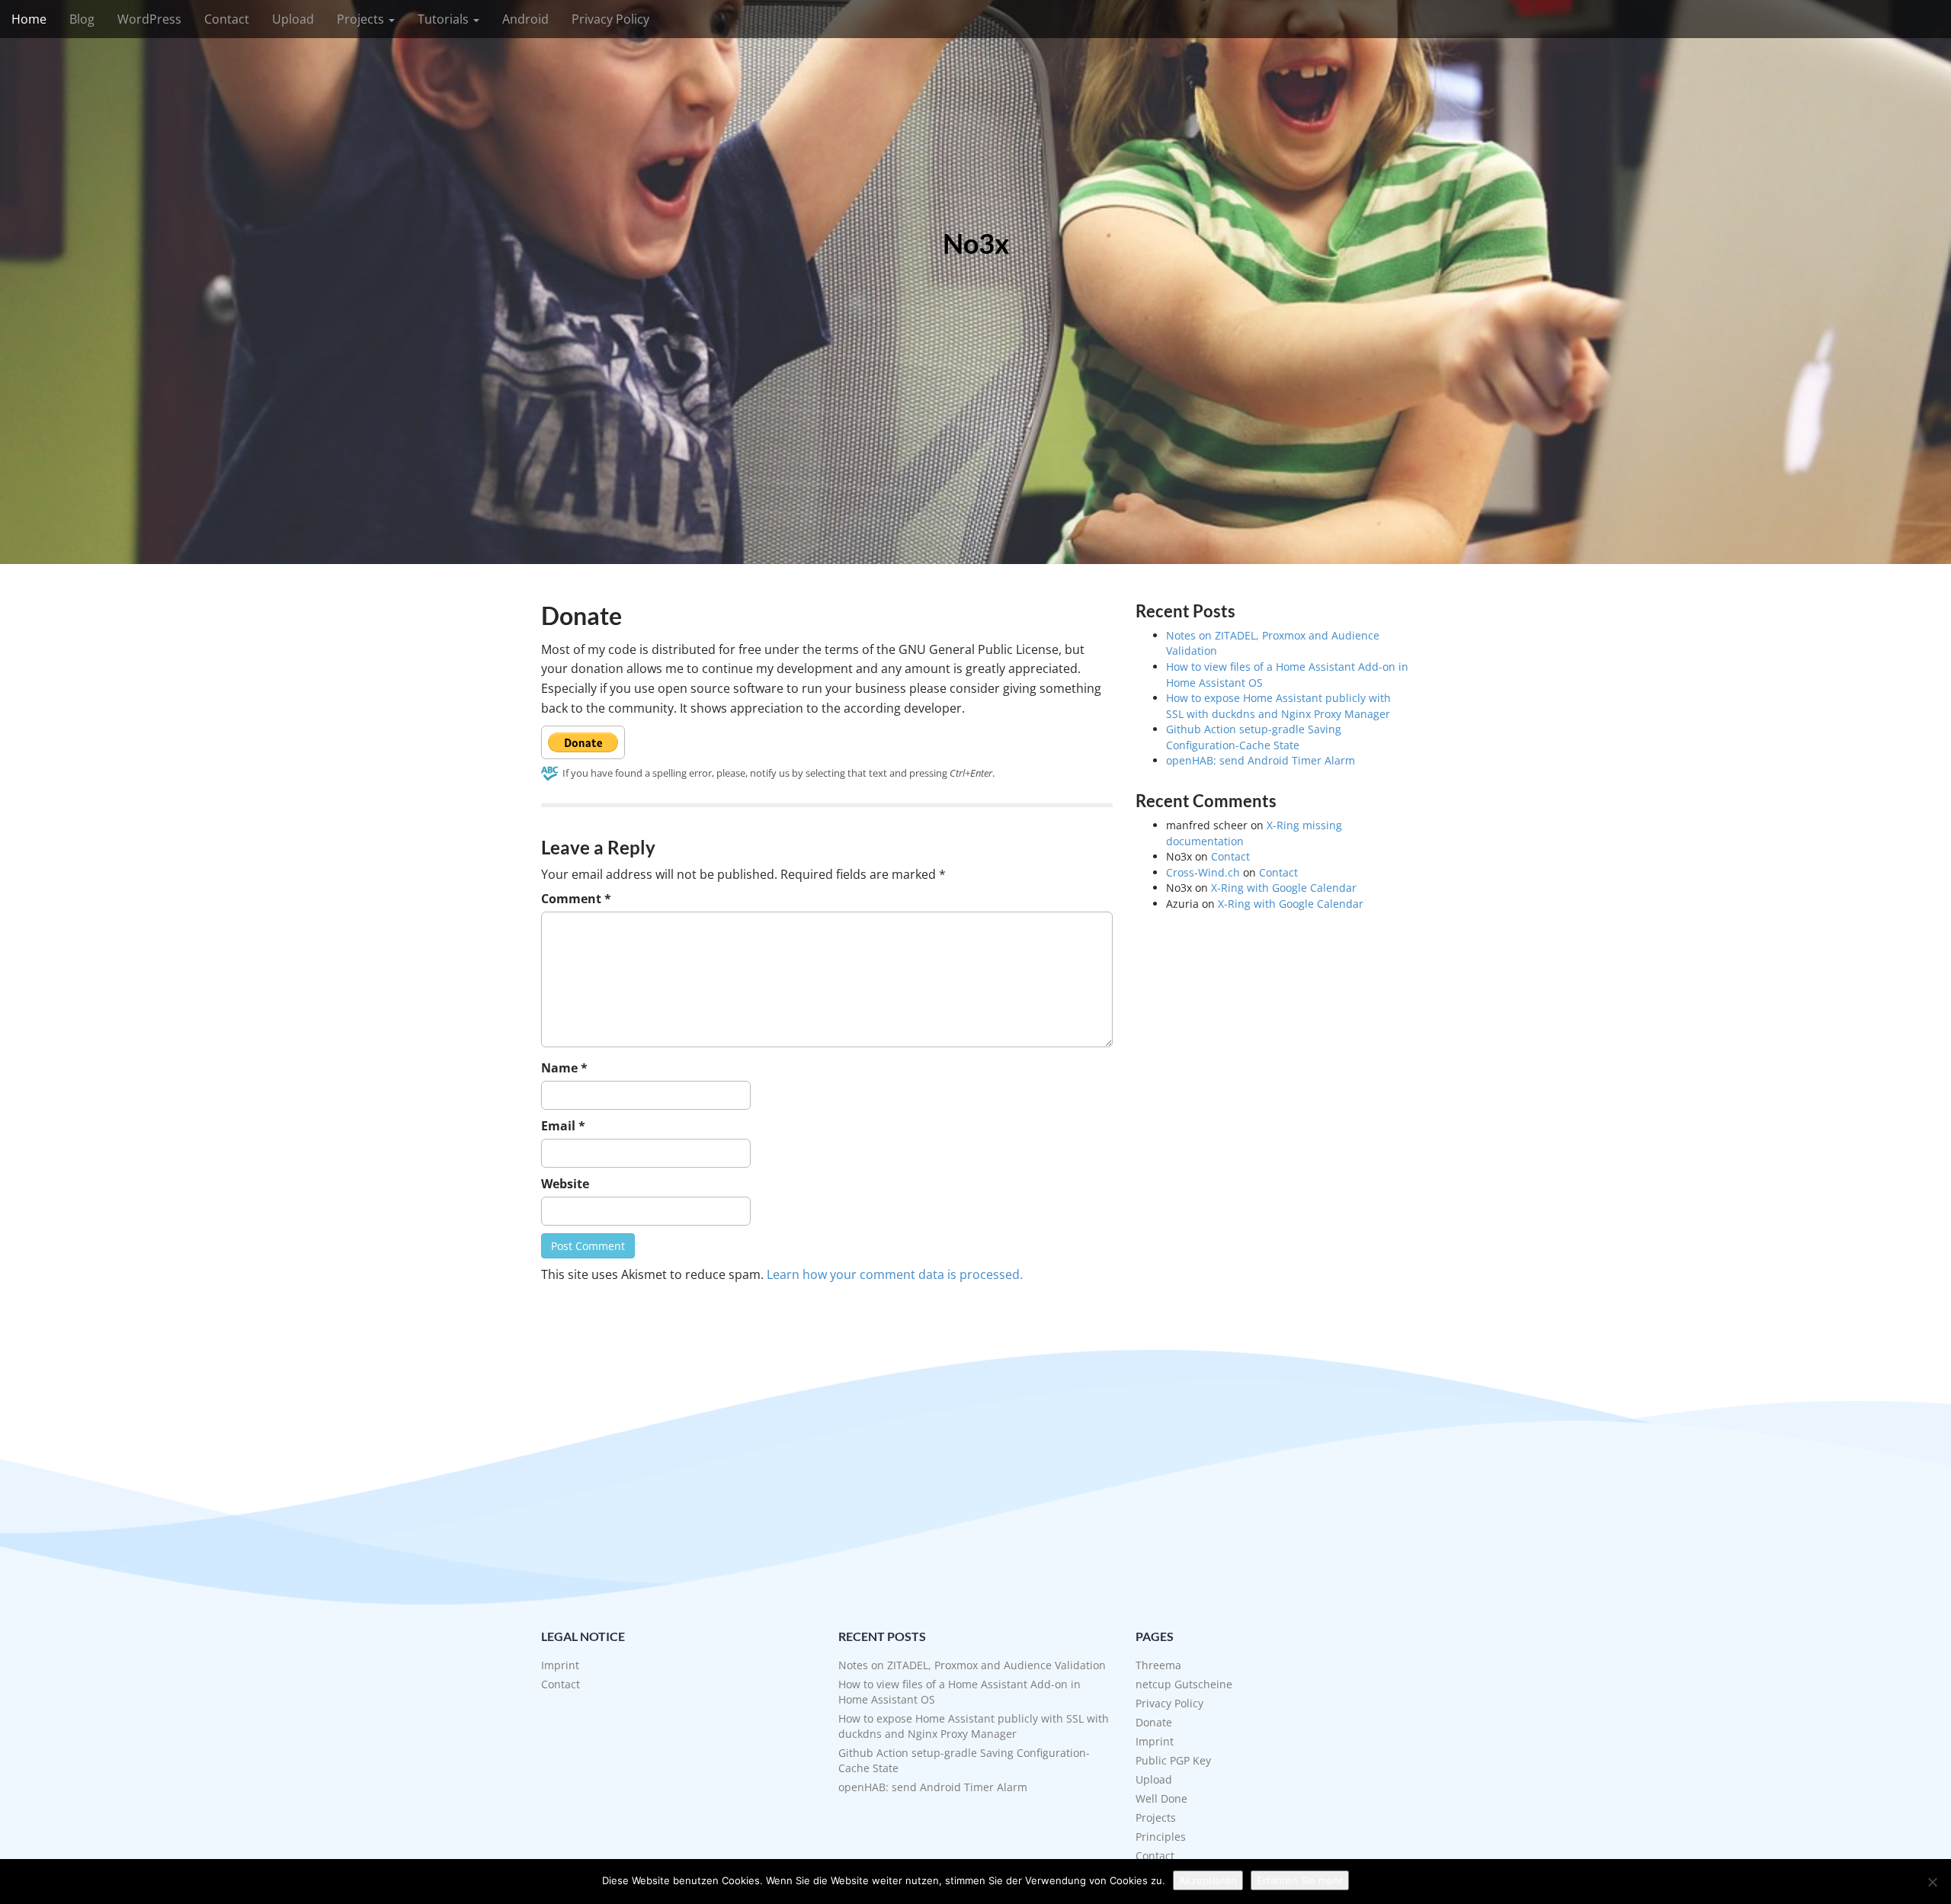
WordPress (149, 19)
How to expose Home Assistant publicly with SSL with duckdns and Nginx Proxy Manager (1278, 706)
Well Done (1161, 1798)
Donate (1154, 1722)
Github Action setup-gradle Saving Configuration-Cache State (1254, 737)
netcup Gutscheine (1184, 1684)
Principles (1161, 1837)
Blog (82, 19)
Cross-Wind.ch (1203, 872)
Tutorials (445, 19)
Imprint (560, 1665)
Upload (293, 19)
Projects (362, 19)
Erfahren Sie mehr (1300, 1880)
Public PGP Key (1173, 1760)
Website (565, 1184)
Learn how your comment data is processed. (895, 1274)
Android (525, 19)
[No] (1932, 1882)
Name (564, 1068)
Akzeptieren (1208, 1880)
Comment (576, 899)
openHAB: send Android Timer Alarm (1261, 760)
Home (29, 19)
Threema (1158, 1665)
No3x (976, 244)
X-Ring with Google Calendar (1284, 888)
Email (563, 1126)
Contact (227, 19)
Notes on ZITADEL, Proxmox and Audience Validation (972, 1665)
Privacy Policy (610, 19)
